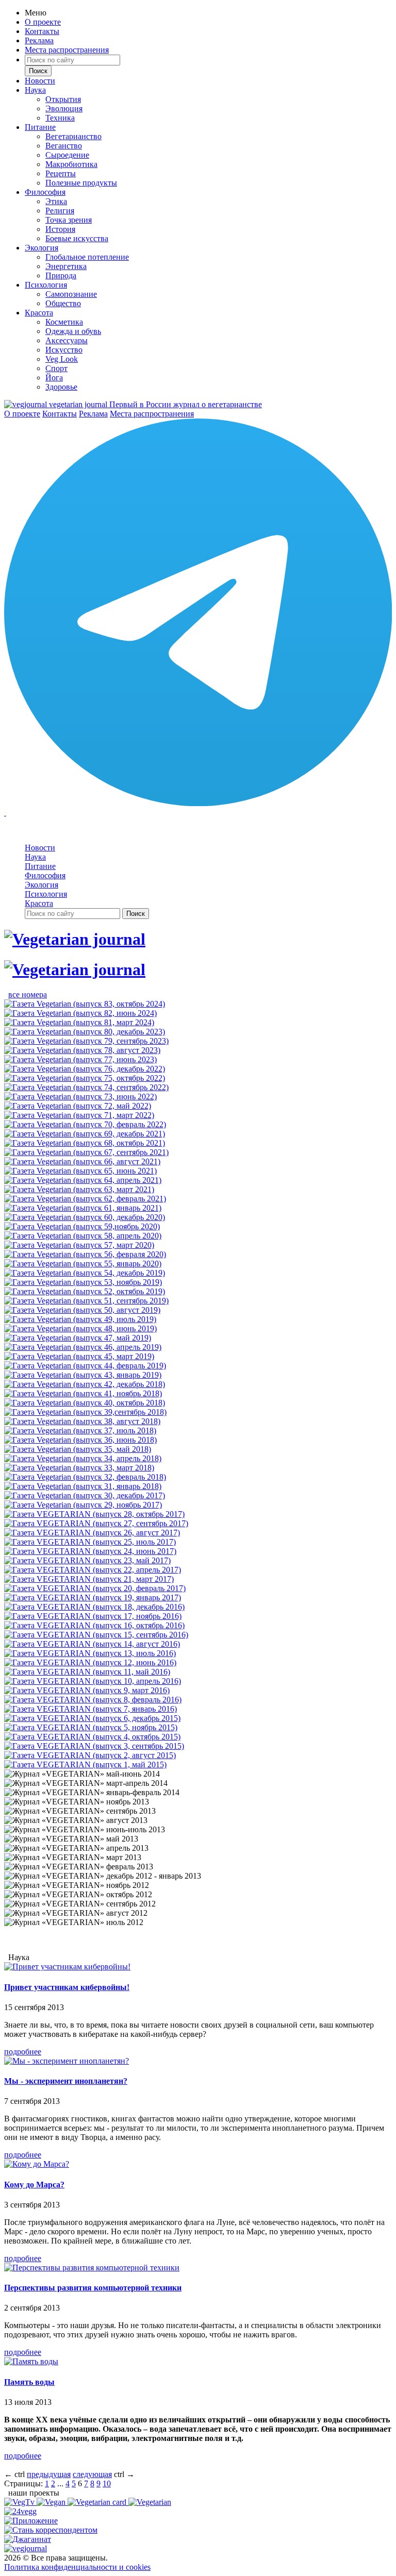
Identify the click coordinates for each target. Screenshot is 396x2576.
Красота (39, 313)
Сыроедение (67, 155)
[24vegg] (20, 2511)
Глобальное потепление (87, 257)
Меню (36, 13)
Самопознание (71, 294)
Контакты (42, 31)
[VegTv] (20, 2502)
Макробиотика (71, 164)
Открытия (63, 99)
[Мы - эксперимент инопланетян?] (67, 2061)
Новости (40, 81)
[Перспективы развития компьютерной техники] (92, 2268)
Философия (45, 192)
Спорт (56, 368)
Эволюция (64, 108)
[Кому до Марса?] (37, 2164)
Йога (54, 378)
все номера (28, 994)
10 (107, 2483)
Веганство (64, 146)
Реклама (39, 40)
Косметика (64, 322)
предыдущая (49, 2474)
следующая (92, 2474)
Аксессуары (67, 340)
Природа (61, 275)
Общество (63, 303)
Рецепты (61, 173)
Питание (40, 127)
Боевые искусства (77, 238)
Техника (60, 118)
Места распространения (67, 50)
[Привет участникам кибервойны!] (67, 1967)
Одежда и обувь (73, 331)
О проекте (43, 22)
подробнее (23, 2052)
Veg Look (62, 359)
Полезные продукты (81, 183)
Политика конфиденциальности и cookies (77, 2567)
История (60, 229)
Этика (56, 201)
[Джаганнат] (28, 2539)
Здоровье (61, 387)
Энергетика (66, 266)
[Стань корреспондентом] (51, 2530)
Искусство (64, 350)
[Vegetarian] (150, 2502)
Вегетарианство (73, 136)
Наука (35, 90)
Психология (46, 285)
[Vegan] (52, 2502)
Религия (60, 211)
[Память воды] (31, 2361)
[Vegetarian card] (98, 2502)
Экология (42, 248)
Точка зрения (69, 220)
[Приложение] (31, 2521)
